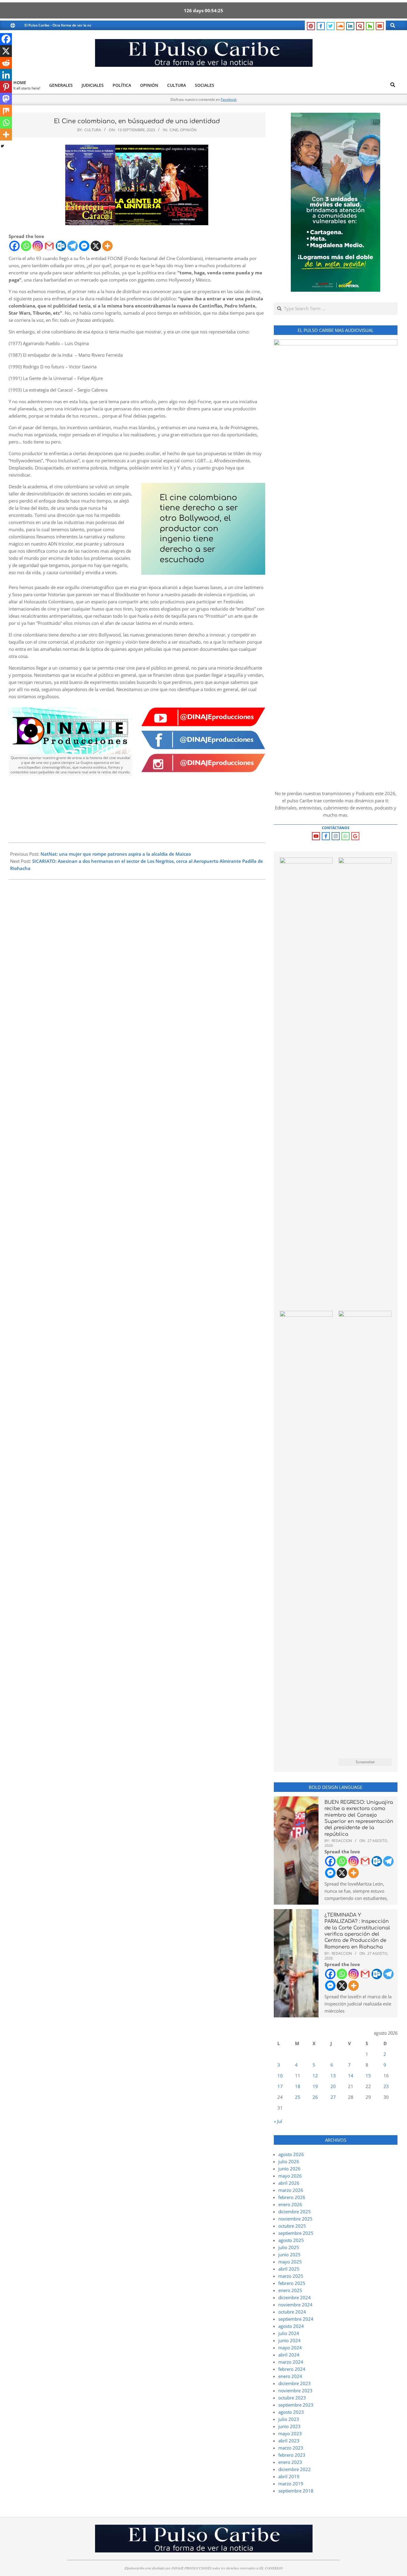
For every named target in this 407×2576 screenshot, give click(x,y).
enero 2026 (290, 2204)
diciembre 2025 (295, 2212)
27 (333, 2097)
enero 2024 (290, 2376)
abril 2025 (289, 2269)
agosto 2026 (291, 2154)
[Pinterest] (6, 87)
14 (351, 2076)
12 (315, 2076)
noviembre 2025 (295, 2219)
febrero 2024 (292, 2369)
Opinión (188, 130)
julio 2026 (289, 2161)
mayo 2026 (290, 2176)
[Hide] (2, 146)
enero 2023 (290, 2462)
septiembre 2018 (296, 2491)
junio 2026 (289, 2169)
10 (280, 2076)
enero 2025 (290, 2290)
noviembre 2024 (295, 2305)
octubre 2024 (292, 2312)
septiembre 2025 (296, 2233)
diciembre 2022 (295, 2469)
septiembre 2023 (296, 2405)
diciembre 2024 (295, 2297)
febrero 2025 (292, 2283)
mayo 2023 (290, 2433)
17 (280, 2086)
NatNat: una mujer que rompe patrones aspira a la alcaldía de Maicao (116, 854)
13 (333, 2076)
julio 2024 (289, 2333)
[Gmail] (49, 246)
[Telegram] (73, 246)
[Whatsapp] (26, 246)
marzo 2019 (291, 2484)
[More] (107, 246)
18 (298, 2086)
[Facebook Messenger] (84, 246)
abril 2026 (289, 2183)
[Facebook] (14, 246)
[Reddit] (6, 63)
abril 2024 (289, 2355)
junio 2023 (289, 2426)
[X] (96, 246)
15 (368, 2076)
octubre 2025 (292, 2226)
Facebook (229, 99)
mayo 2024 (290, 2348)
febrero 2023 (292, 2455)
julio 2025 (289, 2247)
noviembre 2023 (295, 2390)
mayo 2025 (290, 2262)
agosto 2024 (291, 2326)
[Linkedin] (6, 75)
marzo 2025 (291, 2276)
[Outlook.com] (61, 246)
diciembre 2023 (295, 2383)
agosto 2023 (291, 2412)
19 (315, 2086)
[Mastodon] (6, 99)
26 (315, 2097)
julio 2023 (289, 2419)
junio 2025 (289, 2254)
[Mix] (6, 111)
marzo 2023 (291, 2448)
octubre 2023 (292, 2398)
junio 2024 (289, 2340)
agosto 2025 (291, 2240)
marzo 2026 (291, 2190)
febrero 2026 (292, 2197)
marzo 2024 (291, 2362)
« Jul (278, 2121)
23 (386, 2086)
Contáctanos (336, 828)
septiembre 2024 (296, 2319)
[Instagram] (38, 246)
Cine (174, 130)
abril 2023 (289, 2441)
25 (298, 2097)
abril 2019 (289, 2476)
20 (333, 2086)
